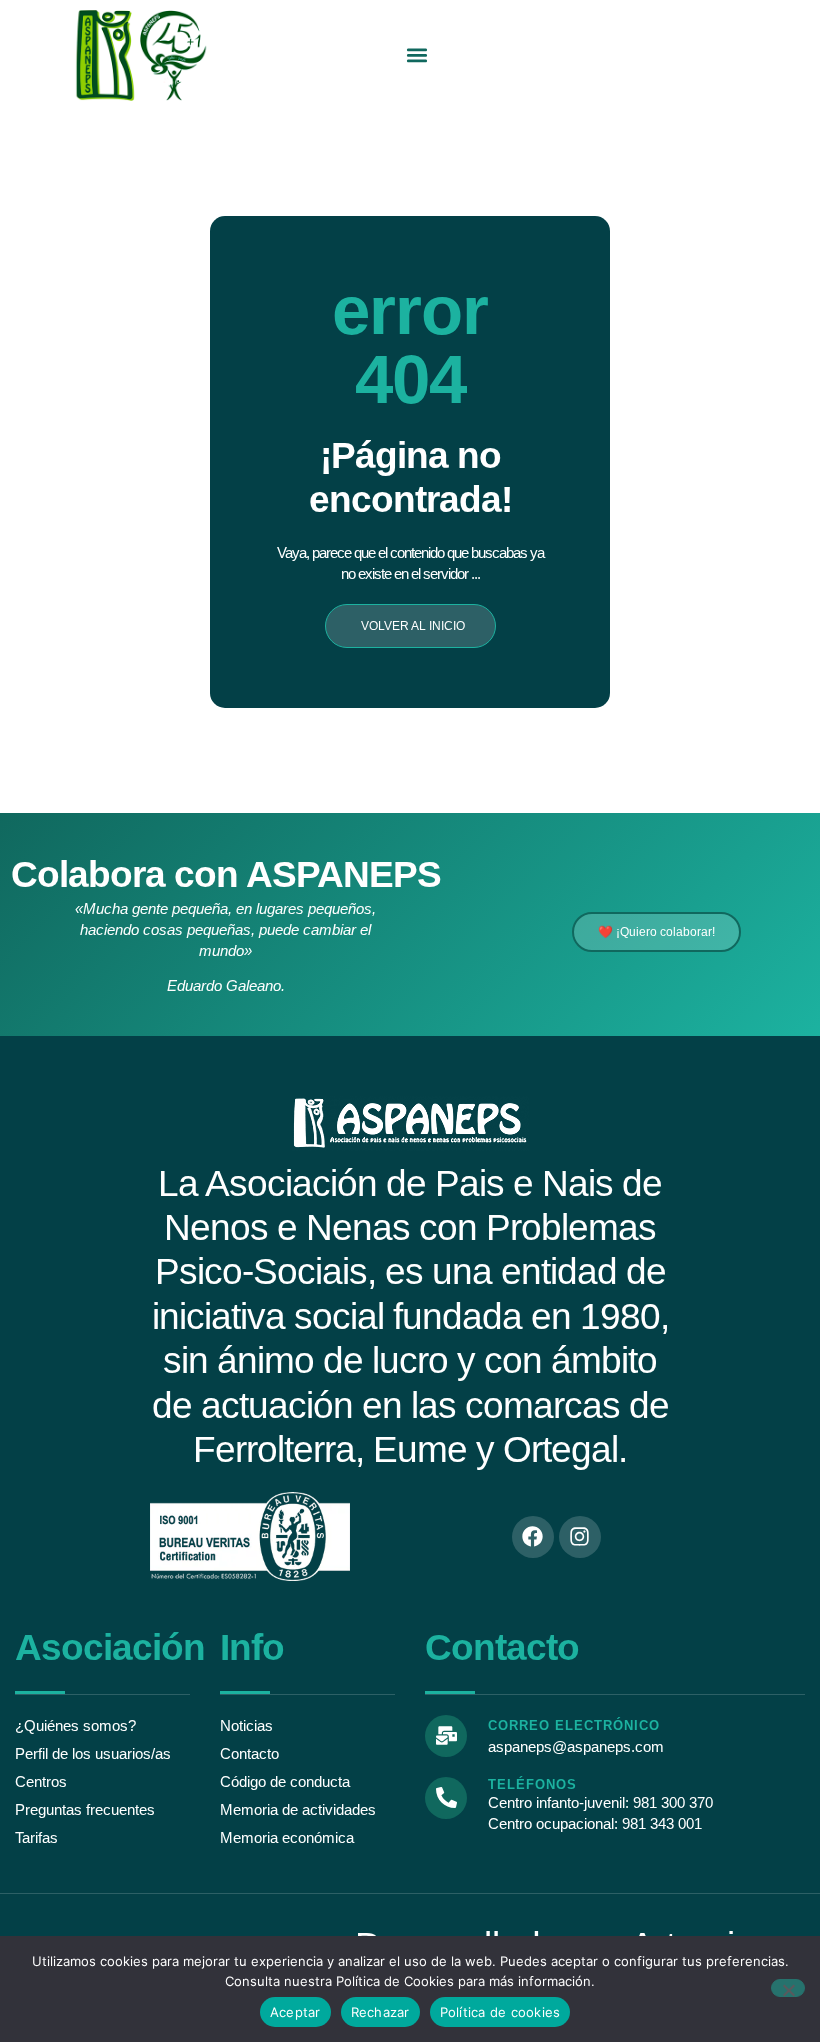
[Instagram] (580, 1537)
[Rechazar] (788, 1988)
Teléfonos (532, 1784)
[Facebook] (533, 1537)
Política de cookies (500, 2012)
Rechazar (380, 2012)
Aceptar (295, 2012)
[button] (417, 55)
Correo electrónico (574, 1725)
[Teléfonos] (446, 1798)
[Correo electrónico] (446, 1736)
